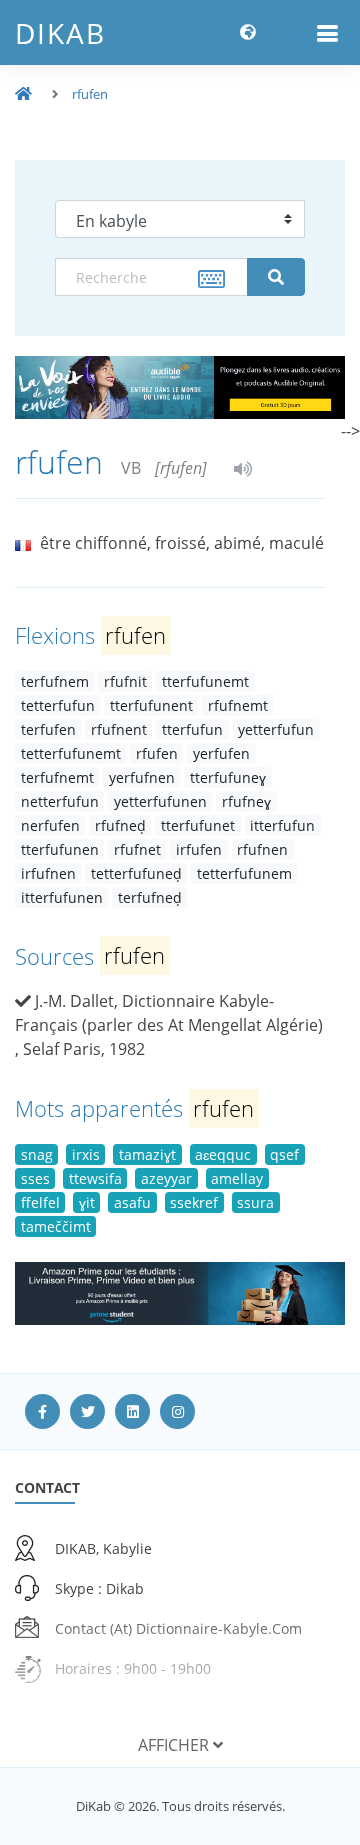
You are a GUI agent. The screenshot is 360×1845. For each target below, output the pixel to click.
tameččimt (56, 1226)
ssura (255, 1202)
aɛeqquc (223, 1154)
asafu (132, 1202)
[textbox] (151, 277)
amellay (237, 1178)
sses (35, 1178)
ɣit (87, 1202)
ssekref (194, 1202)
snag (37, 1154)
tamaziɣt (147, 1154)
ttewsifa (95, 1178)
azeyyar (166, 1178)
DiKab (60, 33)
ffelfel (40, 1202)
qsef (284, 1154)
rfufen (90, 94)
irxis (86, 1154)
